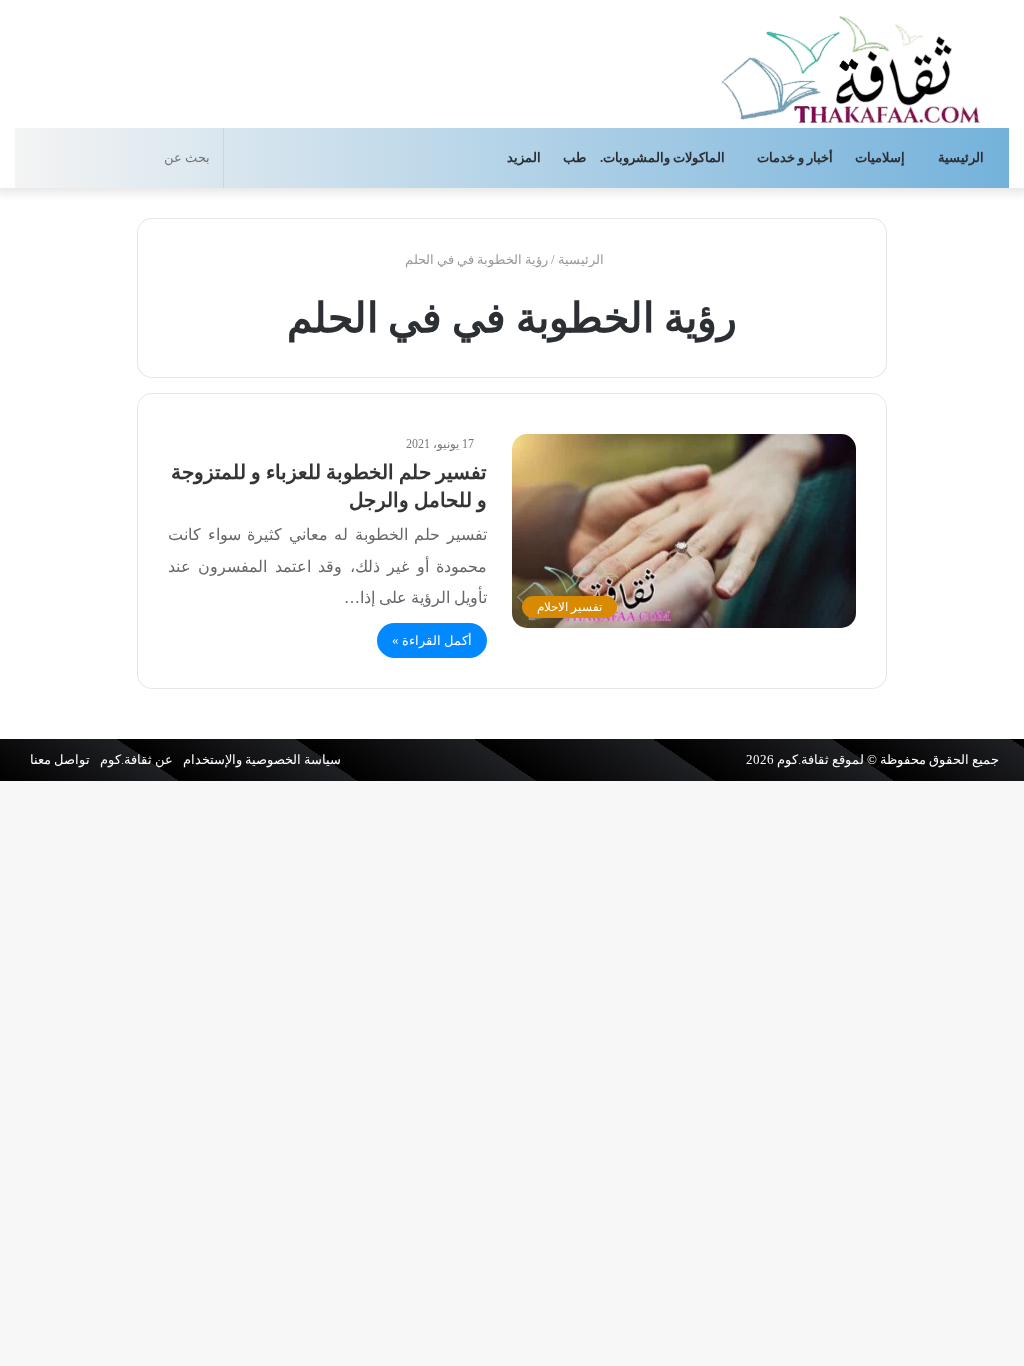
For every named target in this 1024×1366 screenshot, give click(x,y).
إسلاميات (881, 157)
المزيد (524, 157)
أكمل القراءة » (432, 640)
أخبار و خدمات (795, 157)
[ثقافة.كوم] (851, 65)
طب (574, 157)
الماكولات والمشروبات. (662, 157)
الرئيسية (962, 157)
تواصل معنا (60, 759)
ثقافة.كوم (803, 759)
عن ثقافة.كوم (136, 759)
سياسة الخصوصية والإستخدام (262, 759)
